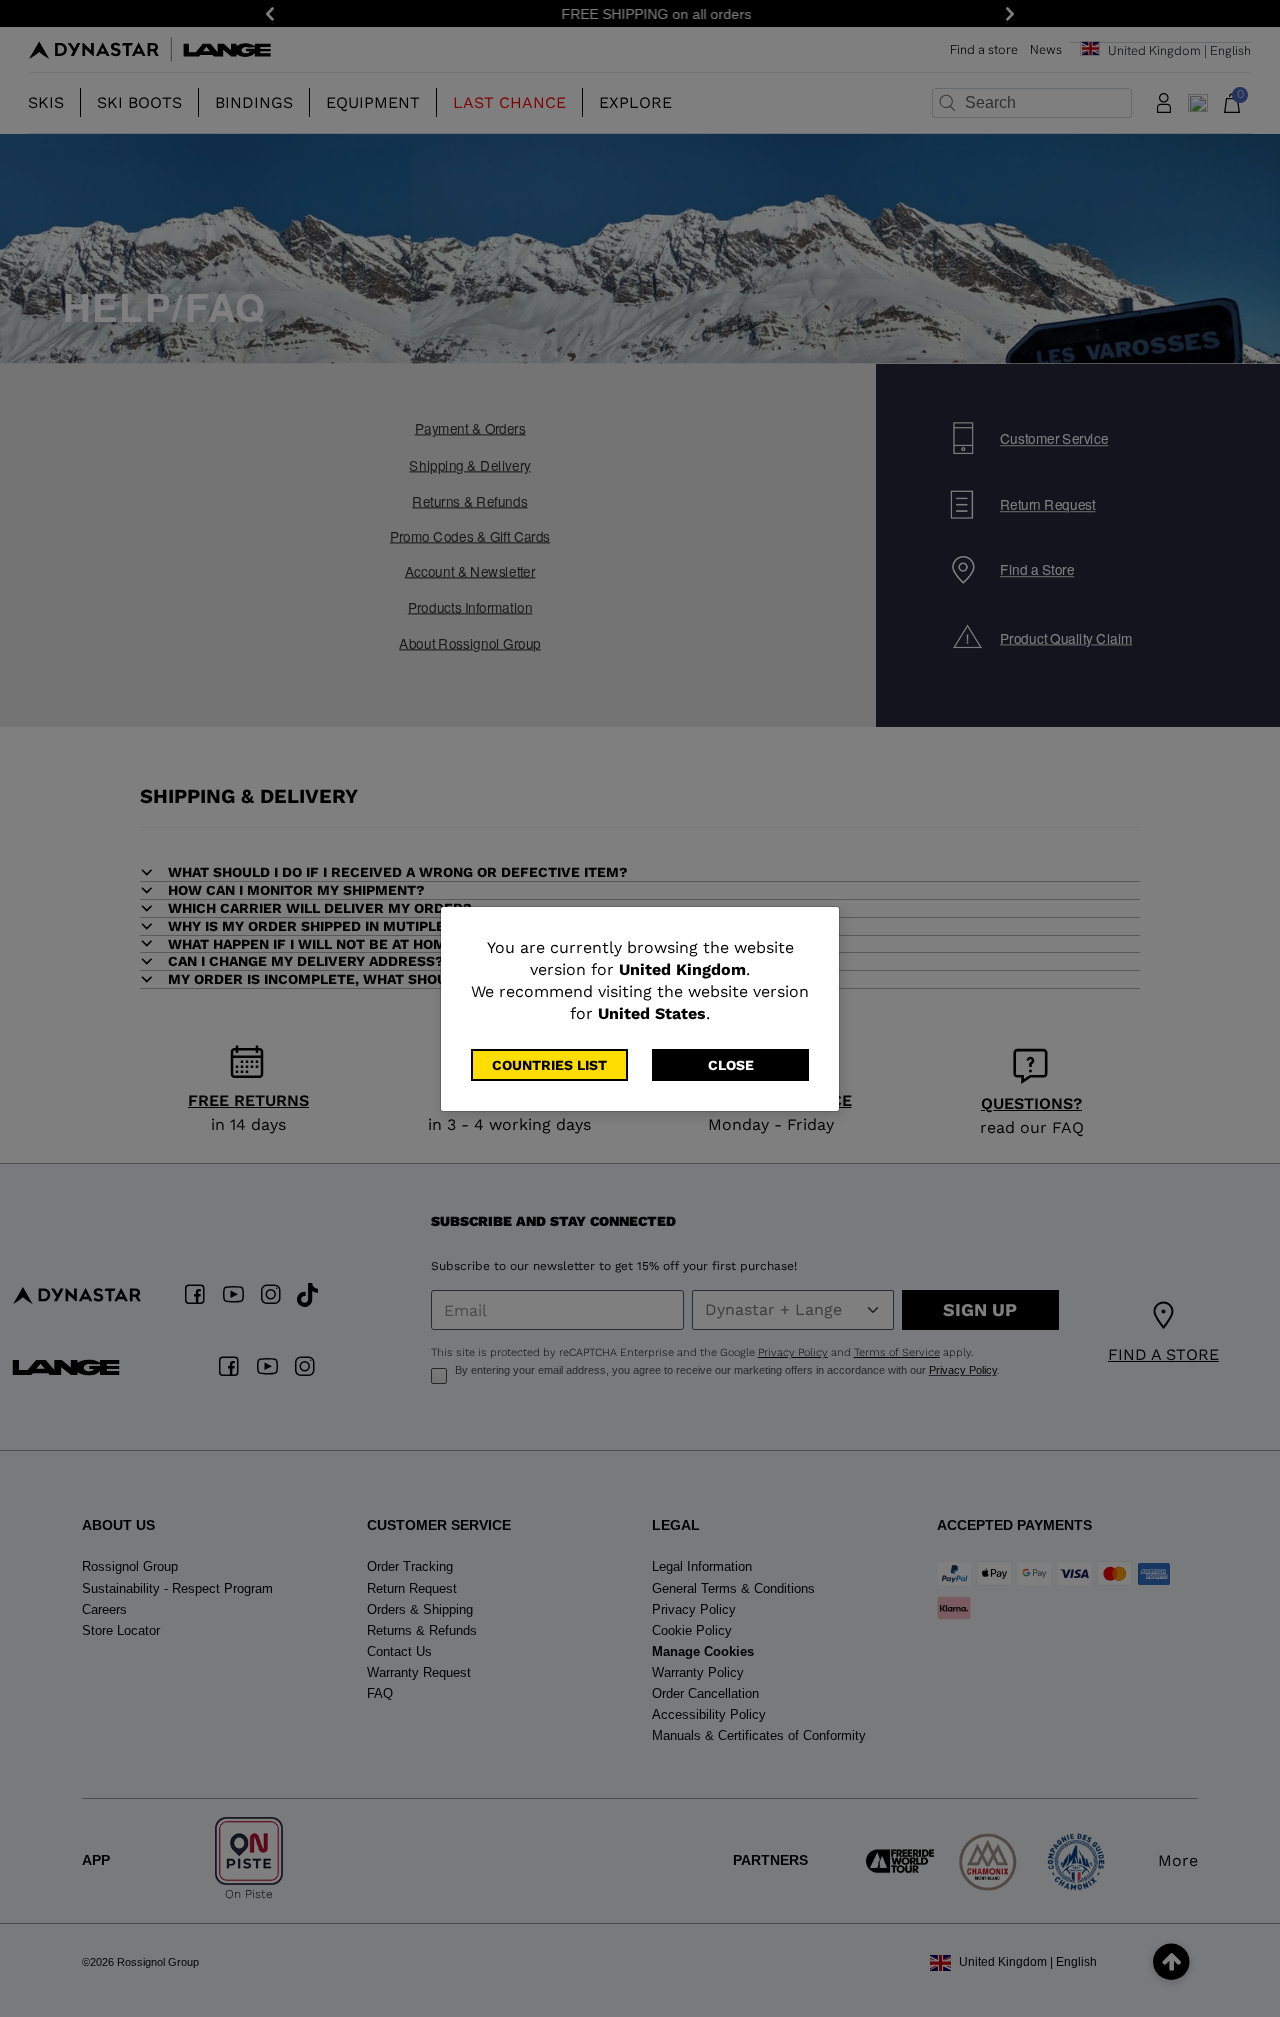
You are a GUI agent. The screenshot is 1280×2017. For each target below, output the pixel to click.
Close (731, 1065)
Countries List (549, 1065)
